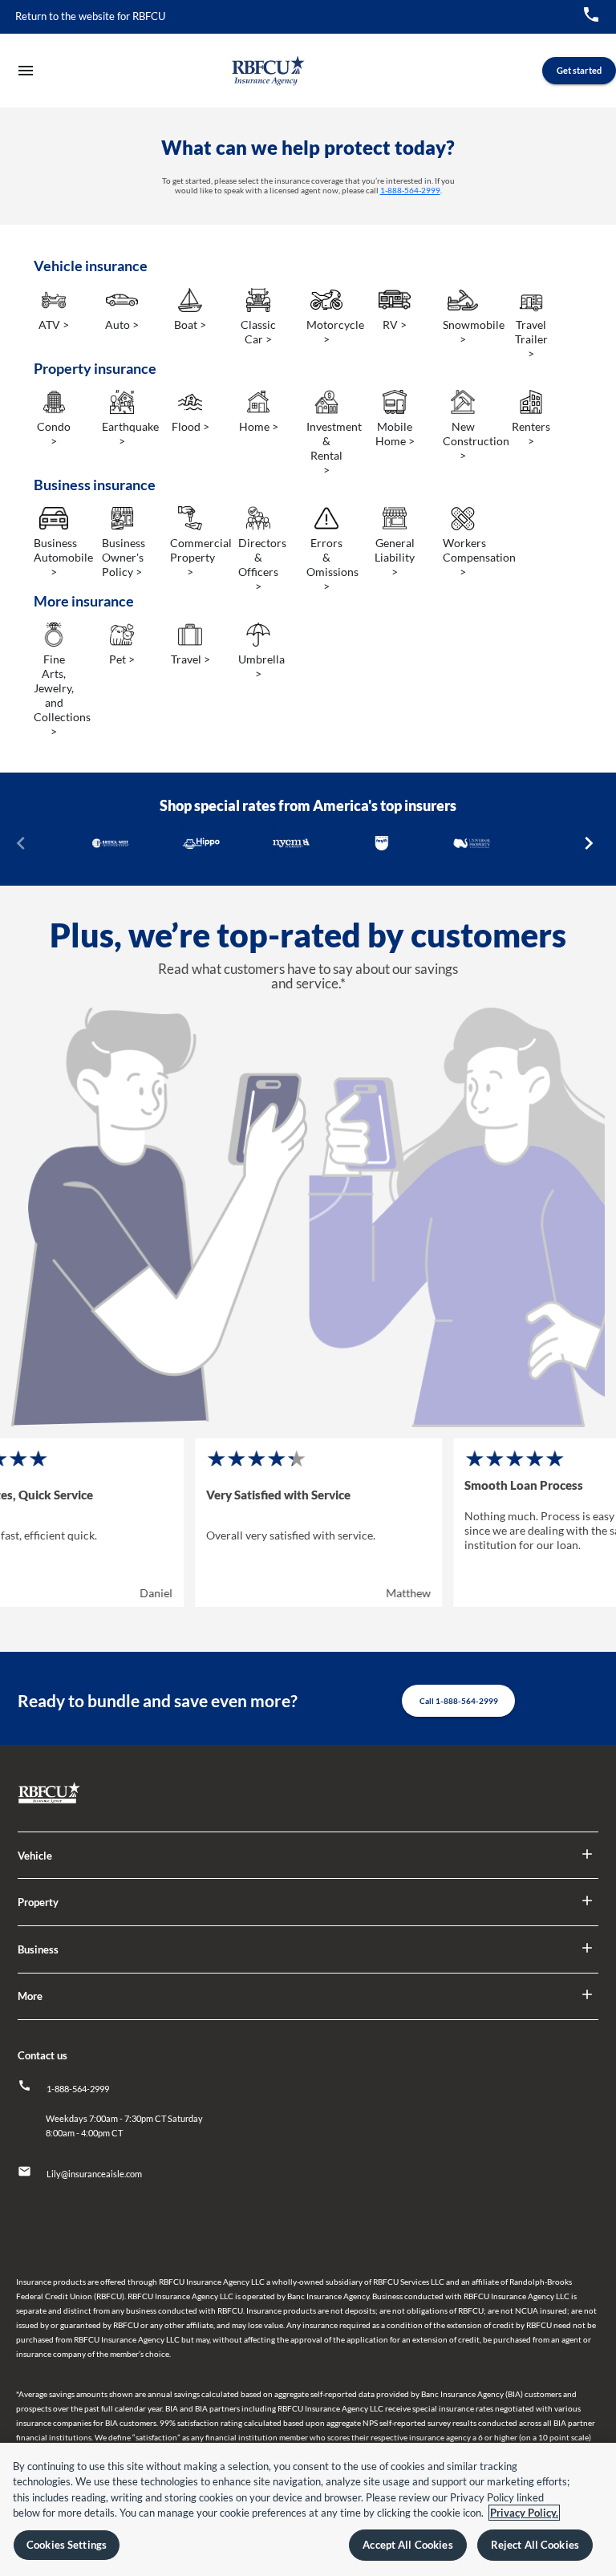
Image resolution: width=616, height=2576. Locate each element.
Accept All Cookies (407, 2545)
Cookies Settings (67, 2545)
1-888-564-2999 (410, 190)
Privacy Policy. (524, 2513)
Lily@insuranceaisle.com (94, 2174)
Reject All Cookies (535, 2545)
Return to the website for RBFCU (90, 16)
